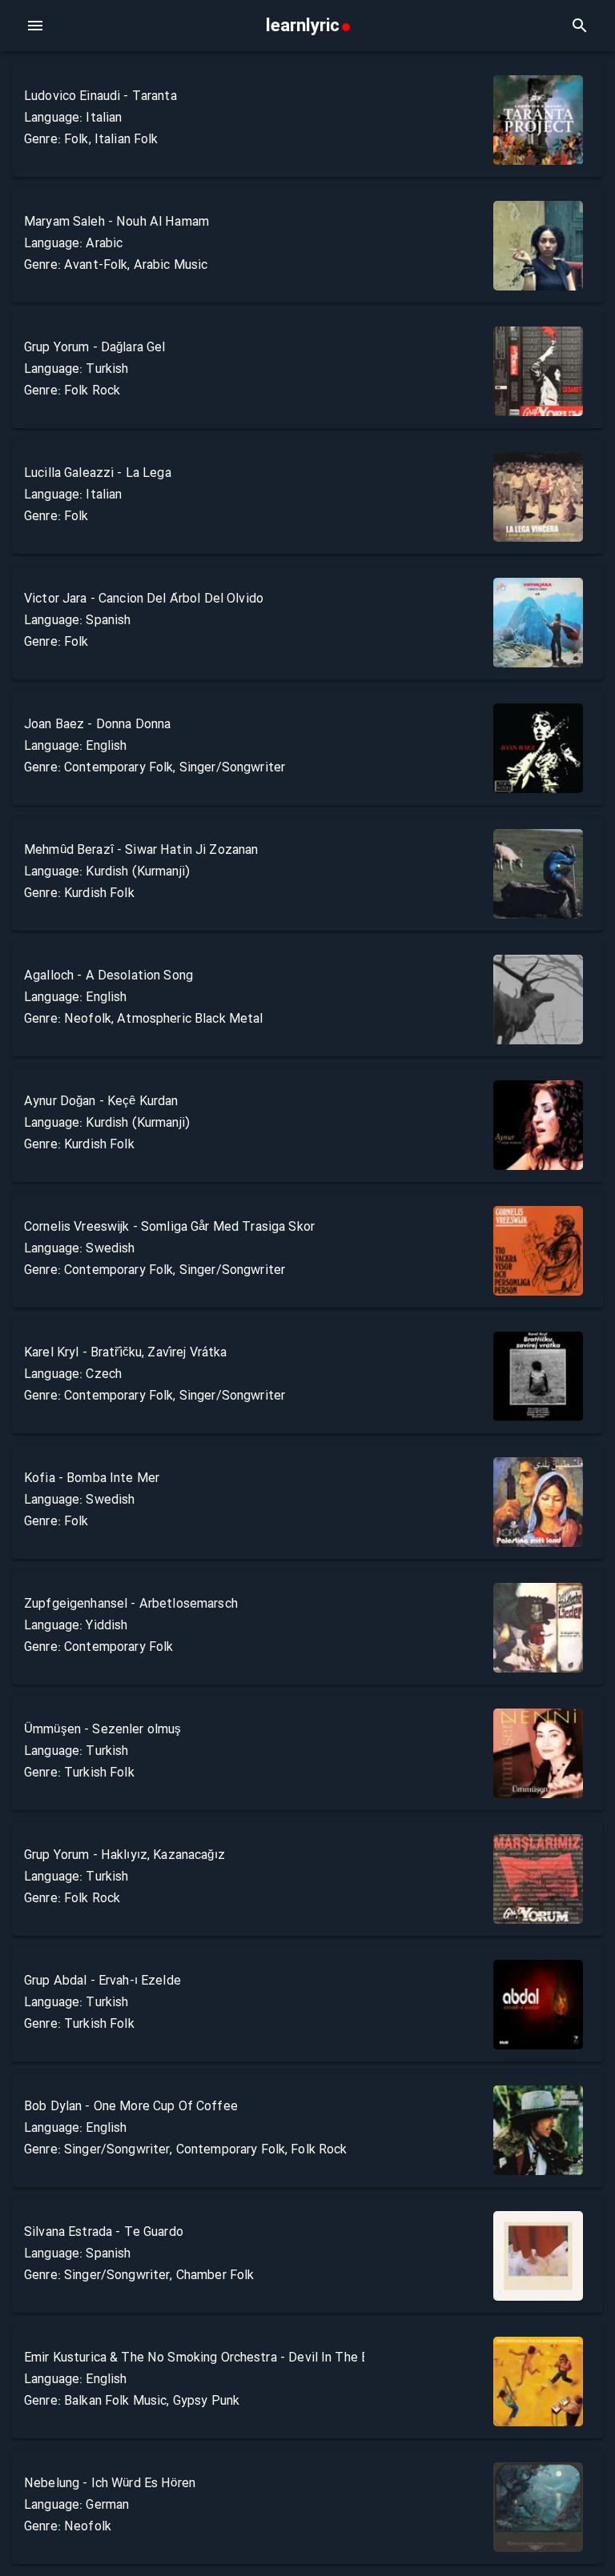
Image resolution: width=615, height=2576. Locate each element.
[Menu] (35, 26)
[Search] (580, 26)
